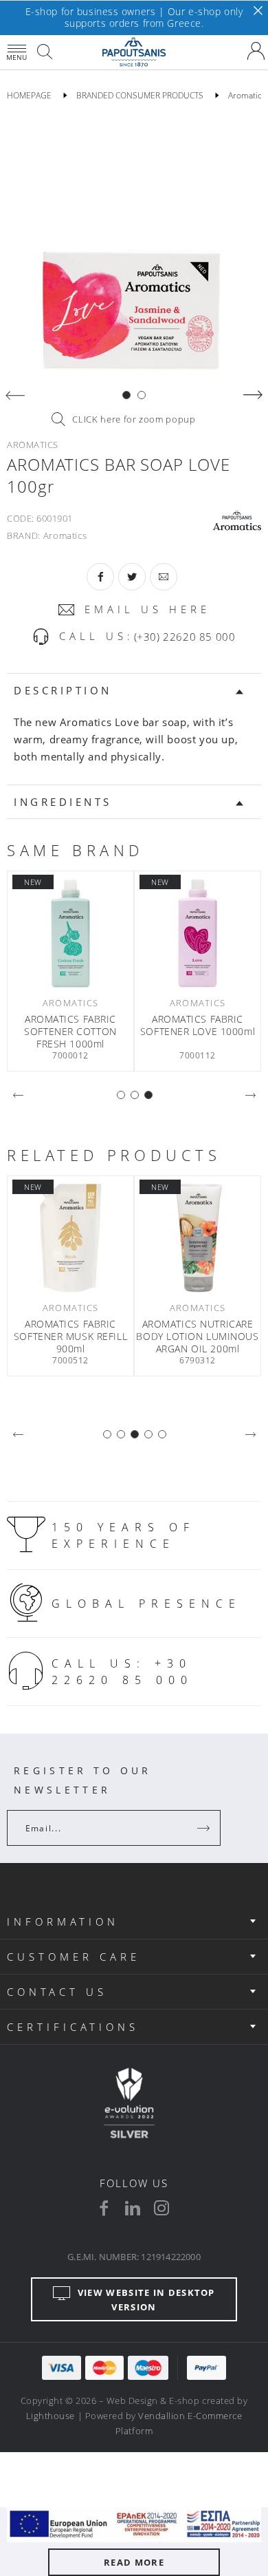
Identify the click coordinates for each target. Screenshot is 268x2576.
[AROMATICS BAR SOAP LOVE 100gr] (134, 249)
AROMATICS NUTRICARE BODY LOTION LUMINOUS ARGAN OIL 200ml (197, 1337)
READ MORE (134, 2562)
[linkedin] (133, 2208)
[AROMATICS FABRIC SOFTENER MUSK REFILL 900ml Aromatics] (70, 1238)
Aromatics (65, 535)
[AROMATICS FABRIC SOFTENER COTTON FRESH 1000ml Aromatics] (70, 933)
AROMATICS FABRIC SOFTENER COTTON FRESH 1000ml (70, 1032)
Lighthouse (51, 2416)
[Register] (205, 1828)
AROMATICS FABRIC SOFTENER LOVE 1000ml (198, 1025)
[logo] (134, 52)
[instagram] (161, 2208)
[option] (134, 249)
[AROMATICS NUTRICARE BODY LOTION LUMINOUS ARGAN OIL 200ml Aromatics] (198, 1238)
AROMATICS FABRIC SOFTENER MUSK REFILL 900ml (70, 1337)
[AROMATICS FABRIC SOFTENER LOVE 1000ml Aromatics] (198, 933)
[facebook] (104, 2208)
